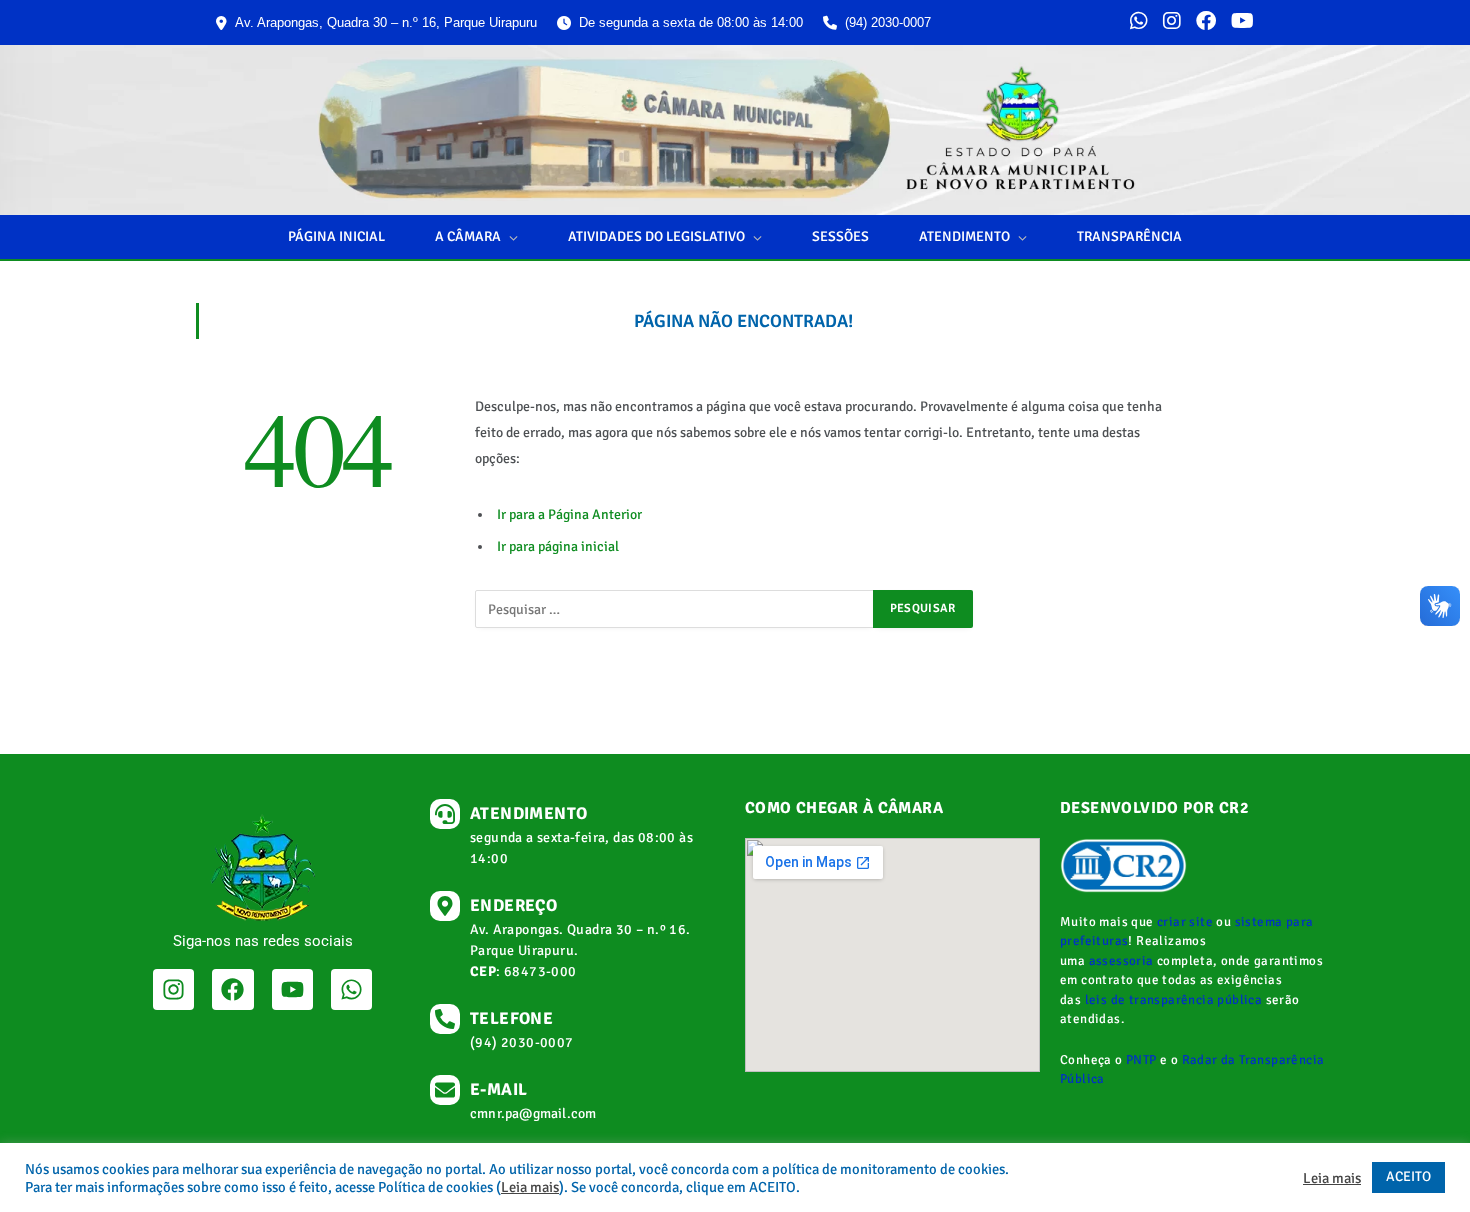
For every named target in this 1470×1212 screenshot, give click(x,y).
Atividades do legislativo (656, 236)
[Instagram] (1172, 23)
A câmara (468, 236)
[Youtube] (292, 989)
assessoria (1121, 961)
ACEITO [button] (1408, 1176)
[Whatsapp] (351, 989)
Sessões (840, 236)
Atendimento (964, 236)
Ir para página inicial (558, 546)
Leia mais (530, 1187)
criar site (1185, 922)
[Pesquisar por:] (675, 609)
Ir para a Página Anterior (569, 514)
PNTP (1141, 1060)
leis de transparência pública (1174, 1000)
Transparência (1129, 236)
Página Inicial (336, 236)
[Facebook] (1206, 23)
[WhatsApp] (1139, 23)
